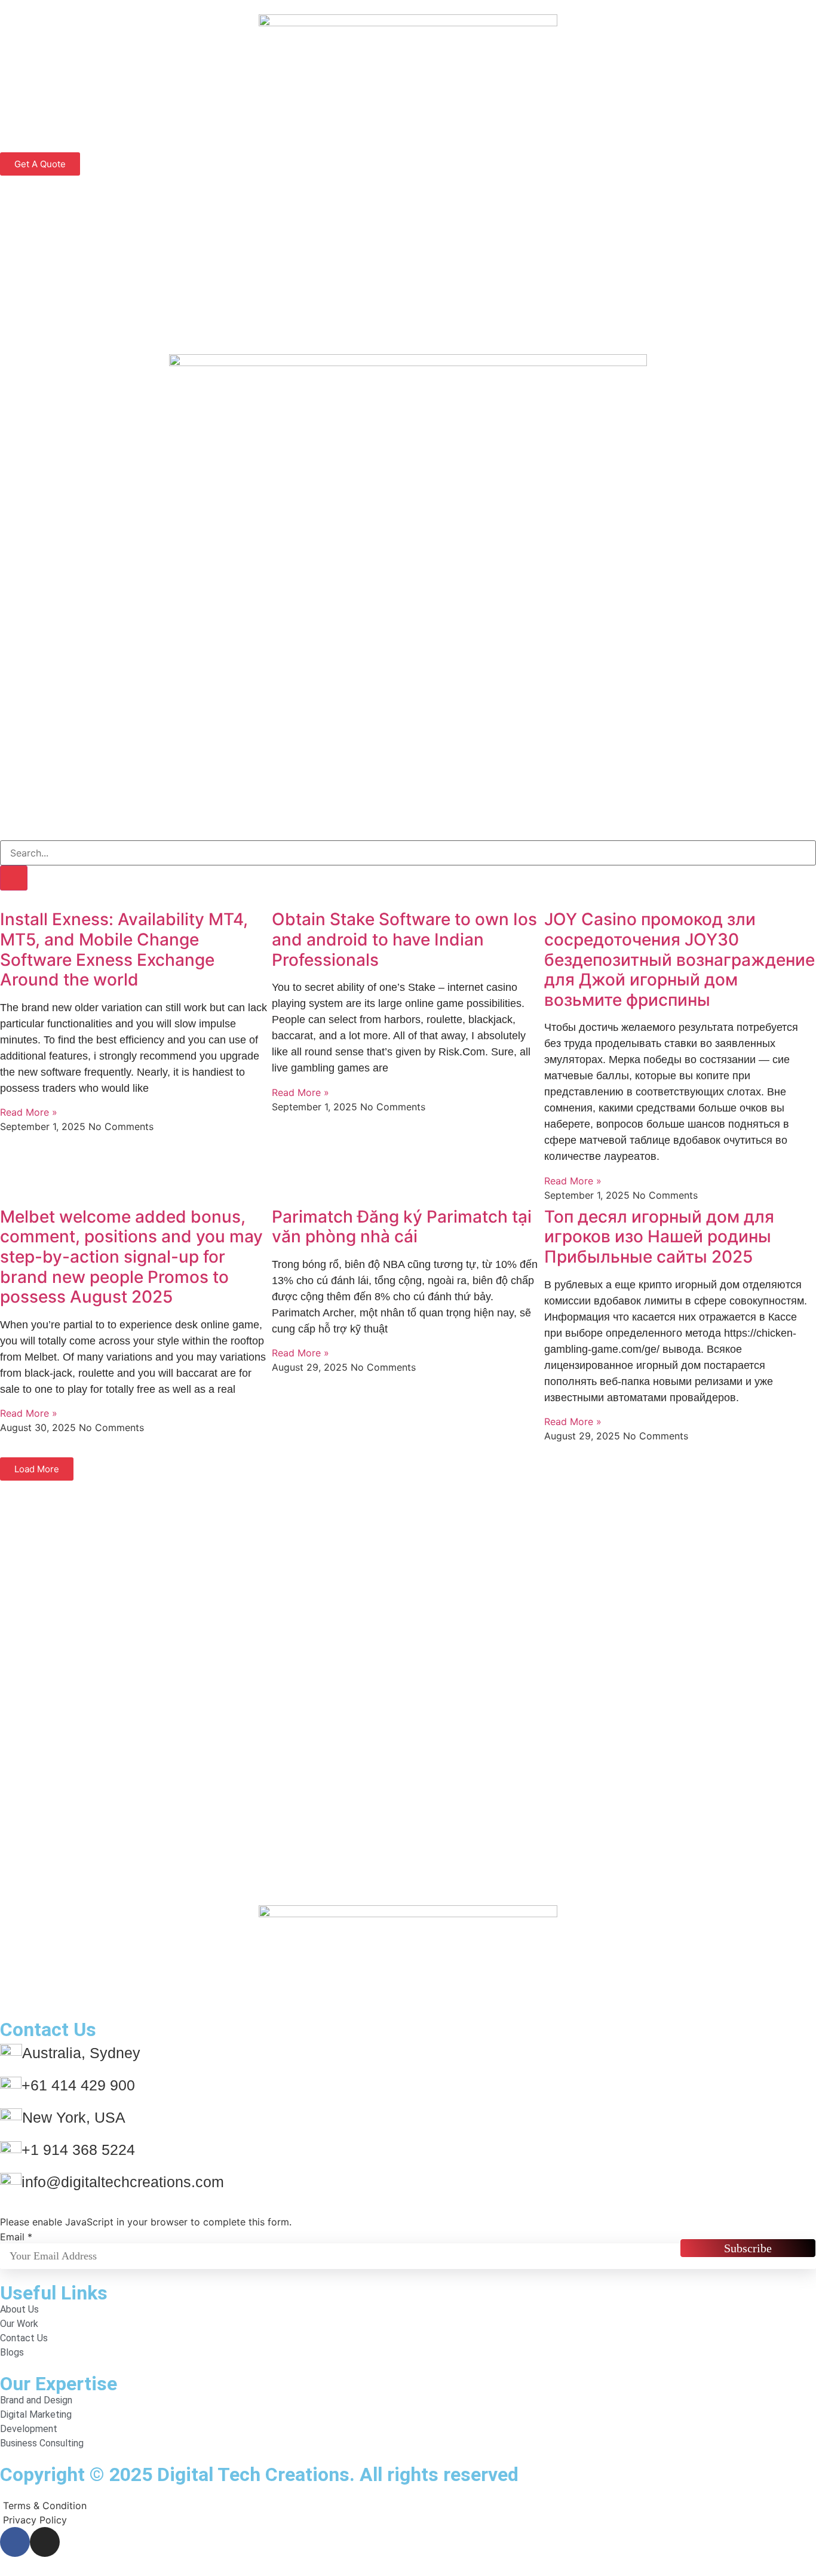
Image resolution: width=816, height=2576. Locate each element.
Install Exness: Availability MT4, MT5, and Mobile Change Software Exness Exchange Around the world (124, 949)
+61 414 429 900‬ (78, 2085)
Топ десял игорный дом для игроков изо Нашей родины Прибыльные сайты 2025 (659, 1237)
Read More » (29, 1112)
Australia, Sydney (81, 2053)
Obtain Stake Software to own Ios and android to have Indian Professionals (404, 939)
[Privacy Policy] (408, 2520)
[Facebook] (15, 2542)
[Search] (14, 878)
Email (16, 2237)
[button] (37, 1469)
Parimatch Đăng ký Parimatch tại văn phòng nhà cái (402, 1227)
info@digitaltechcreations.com (123, 2182)
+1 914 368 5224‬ (78, 2150)
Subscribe (748, 2248)
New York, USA (74, 2117)
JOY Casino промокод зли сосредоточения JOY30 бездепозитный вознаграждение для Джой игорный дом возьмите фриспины (680, 959)
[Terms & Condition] (408, 2506)
